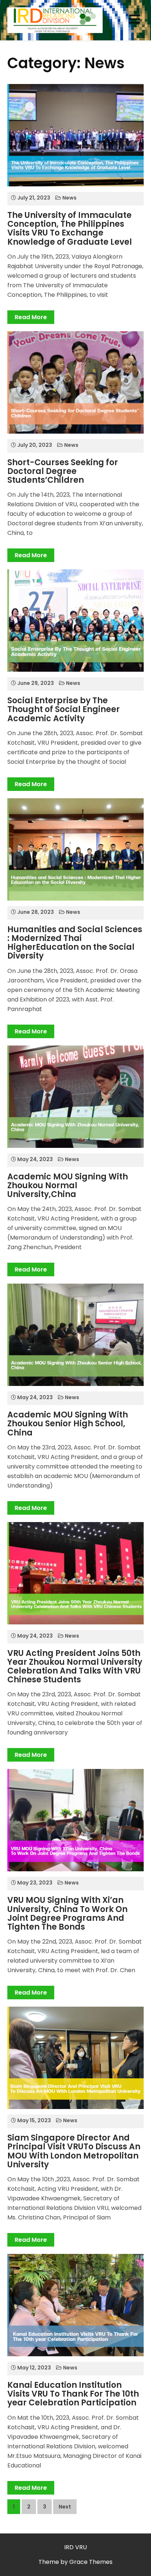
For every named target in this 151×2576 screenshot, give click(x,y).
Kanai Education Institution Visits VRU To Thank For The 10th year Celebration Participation (73, 2394)
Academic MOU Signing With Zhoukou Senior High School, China (68, 1424)
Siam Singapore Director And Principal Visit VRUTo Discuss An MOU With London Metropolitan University (74, 2151)
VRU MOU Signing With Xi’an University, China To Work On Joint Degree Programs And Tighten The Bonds (67, 1913)
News (69, 198)
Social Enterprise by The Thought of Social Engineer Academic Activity (64, 709)
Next (65, 2507)
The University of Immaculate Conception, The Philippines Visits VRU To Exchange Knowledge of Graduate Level (70, 229)
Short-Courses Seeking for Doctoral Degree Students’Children (63, 471)
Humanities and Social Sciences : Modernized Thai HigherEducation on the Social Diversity (75, 943)
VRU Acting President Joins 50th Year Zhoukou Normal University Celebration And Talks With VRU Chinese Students (75, 1667)
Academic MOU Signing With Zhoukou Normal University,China (68, 1185)
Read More (31, 317)
